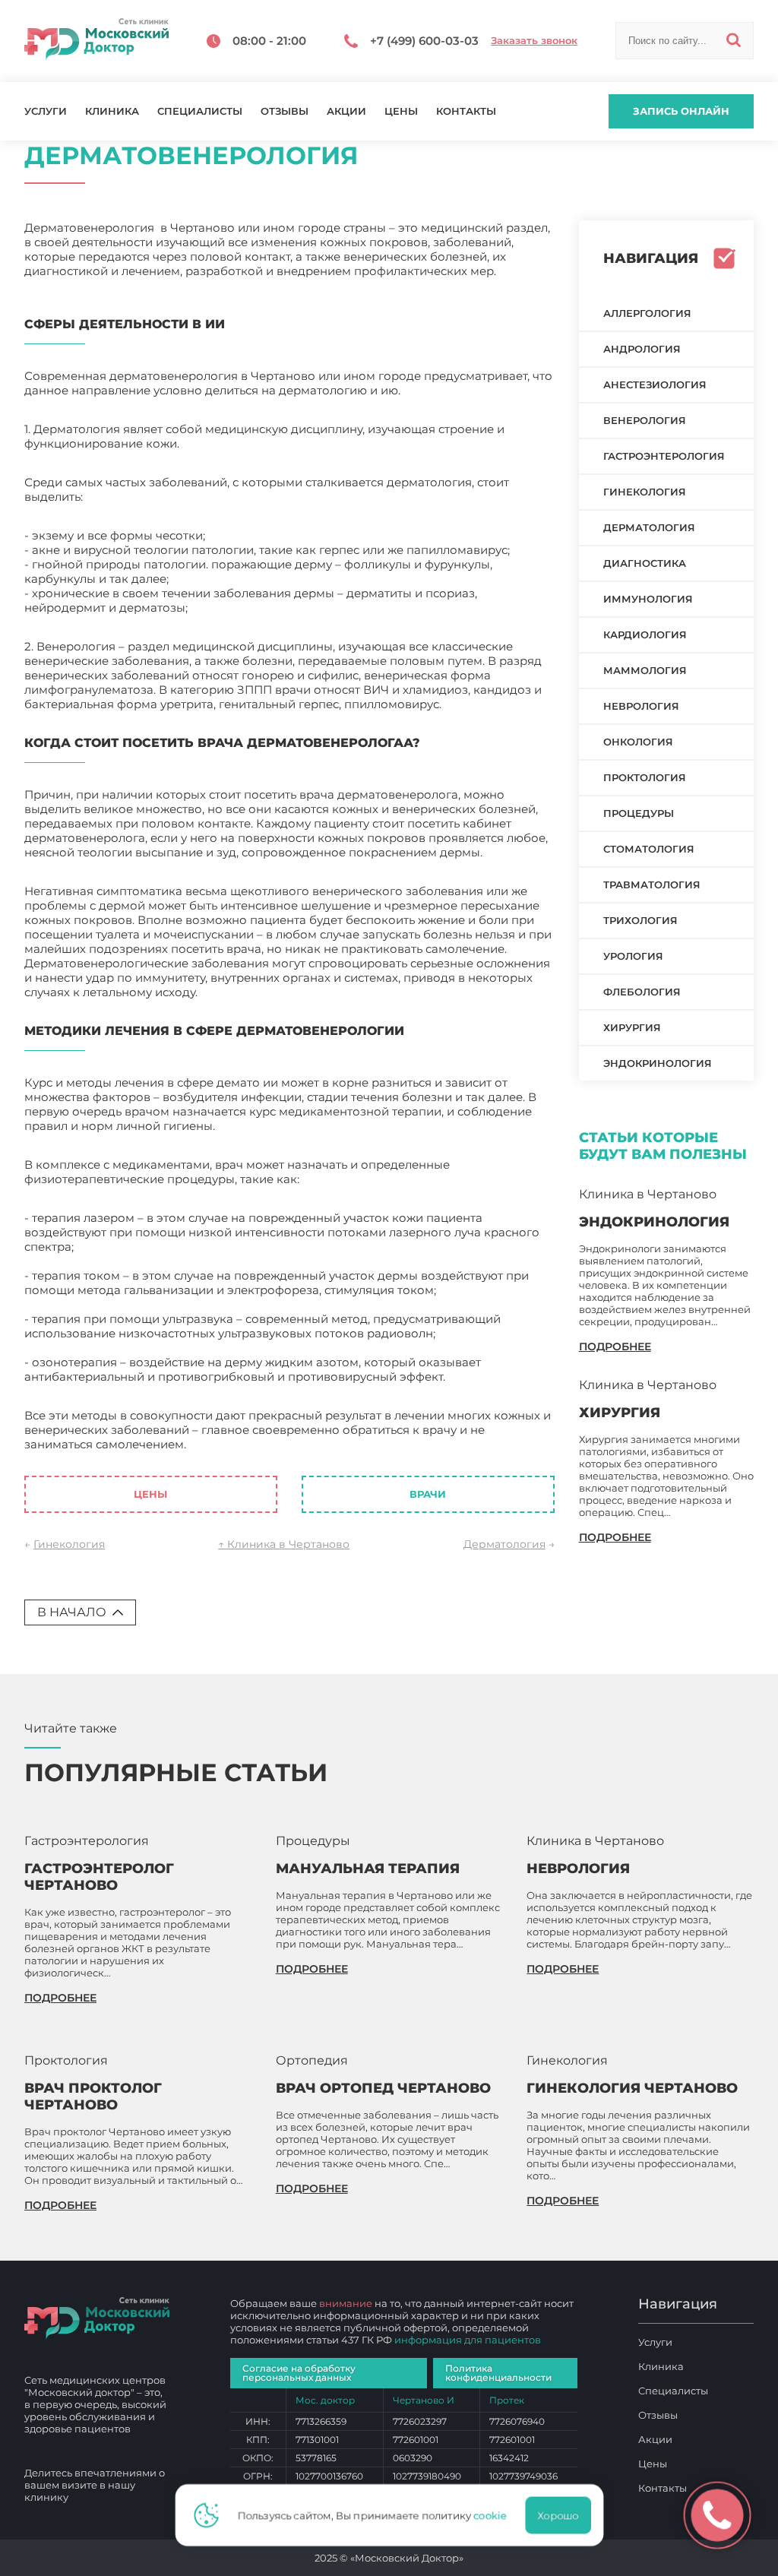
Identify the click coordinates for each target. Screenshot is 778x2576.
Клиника (112, 111)
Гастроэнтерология (664, 456)
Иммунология (648, 599)
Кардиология (645, 635)
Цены (401, 111)
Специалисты (200, 111)
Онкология (638, 742)
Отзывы (285, 111)
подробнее (615, 1347)
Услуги (46, 111)
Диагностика (645, 563)
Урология (633, 956)
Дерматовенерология (254, 1444)
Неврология (641, 706)
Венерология (645, 420)
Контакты (466, 111)
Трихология (640, 920)
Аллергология (647, 313)
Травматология (652, 885)
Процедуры (639, 813)
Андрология (642, 349)
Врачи (428, 1494)
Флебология (642, 992)
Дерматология (504, 1544)
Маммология (645, 670)
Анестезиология (655, 385)
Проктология (645, 777)
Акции (346, 111)
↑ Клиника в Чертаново (284, 1544)
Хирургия (632, 1027)
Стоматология (649, 849)
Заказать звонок (534, 41)
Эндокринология (658, 1063)
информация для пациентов (468, 2340)
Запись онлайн (681, 111)
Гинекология (69, 1544)
